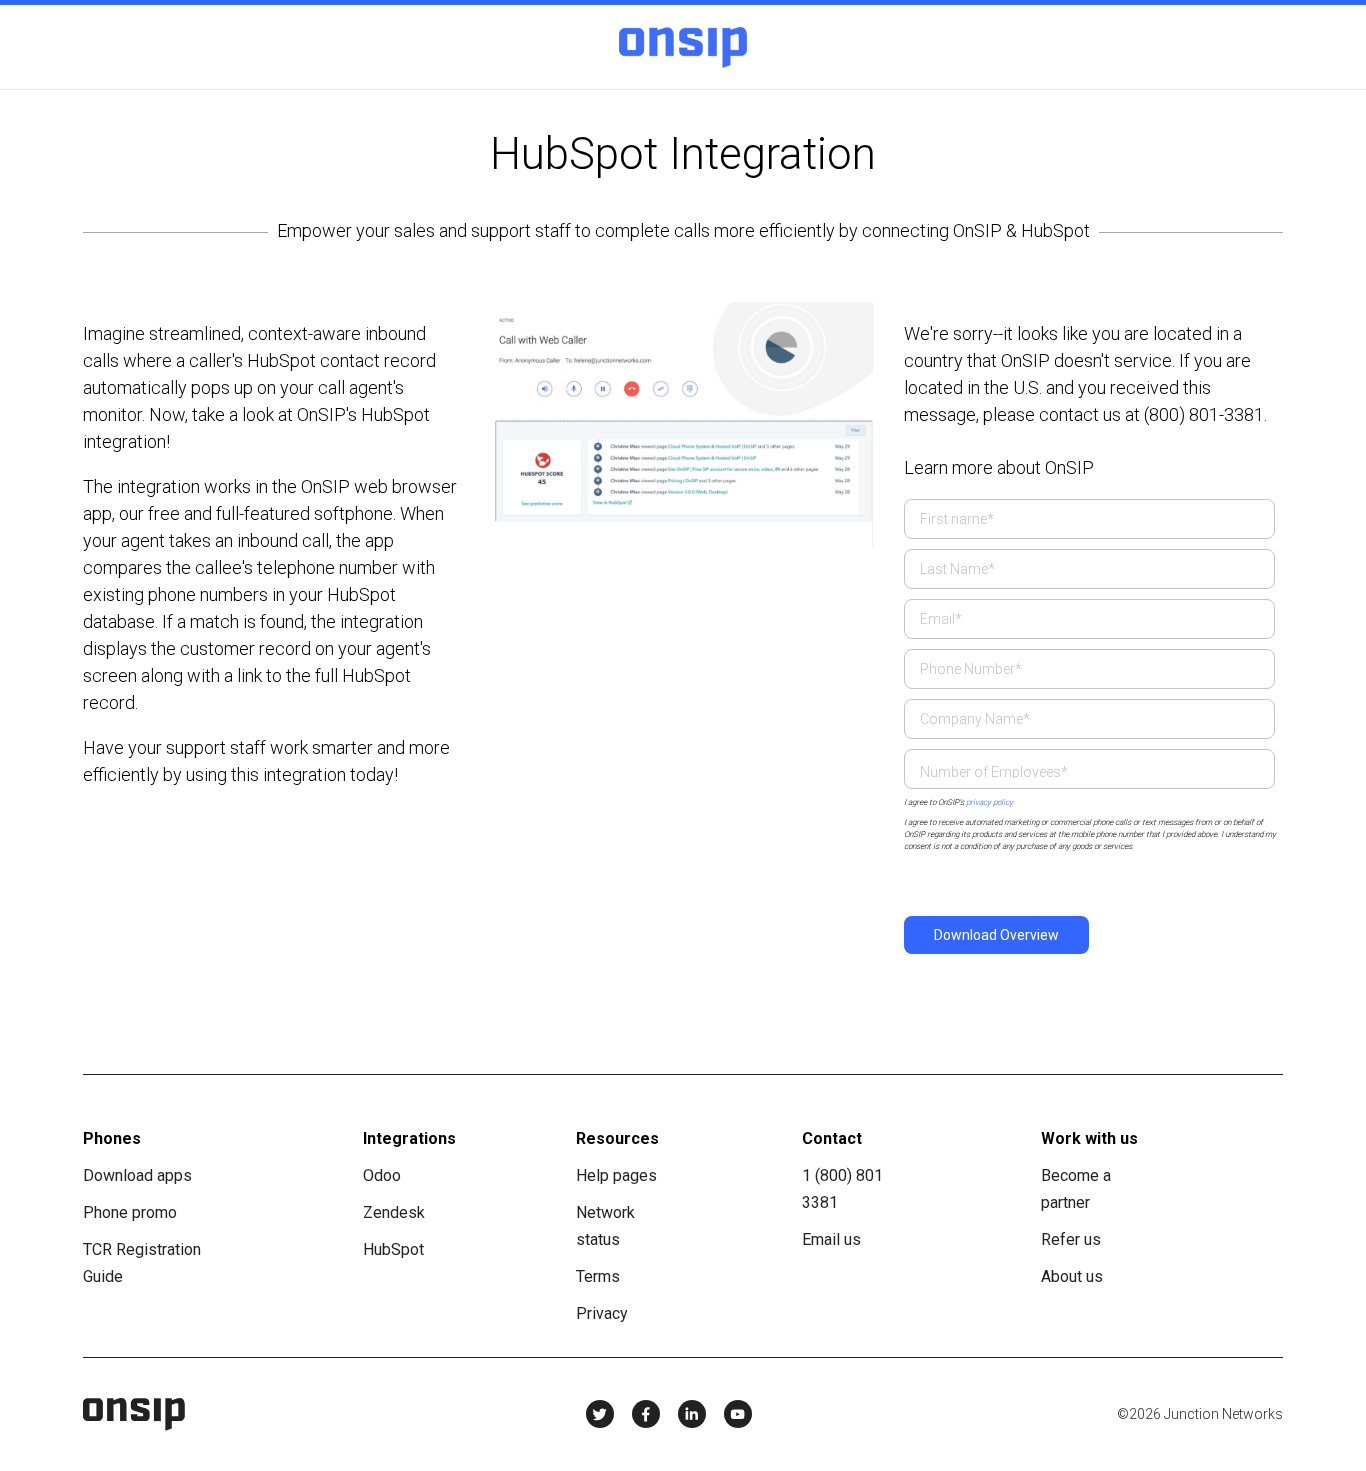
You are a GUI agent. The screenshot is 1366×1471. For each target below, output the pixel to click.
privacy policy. (989, 802)
